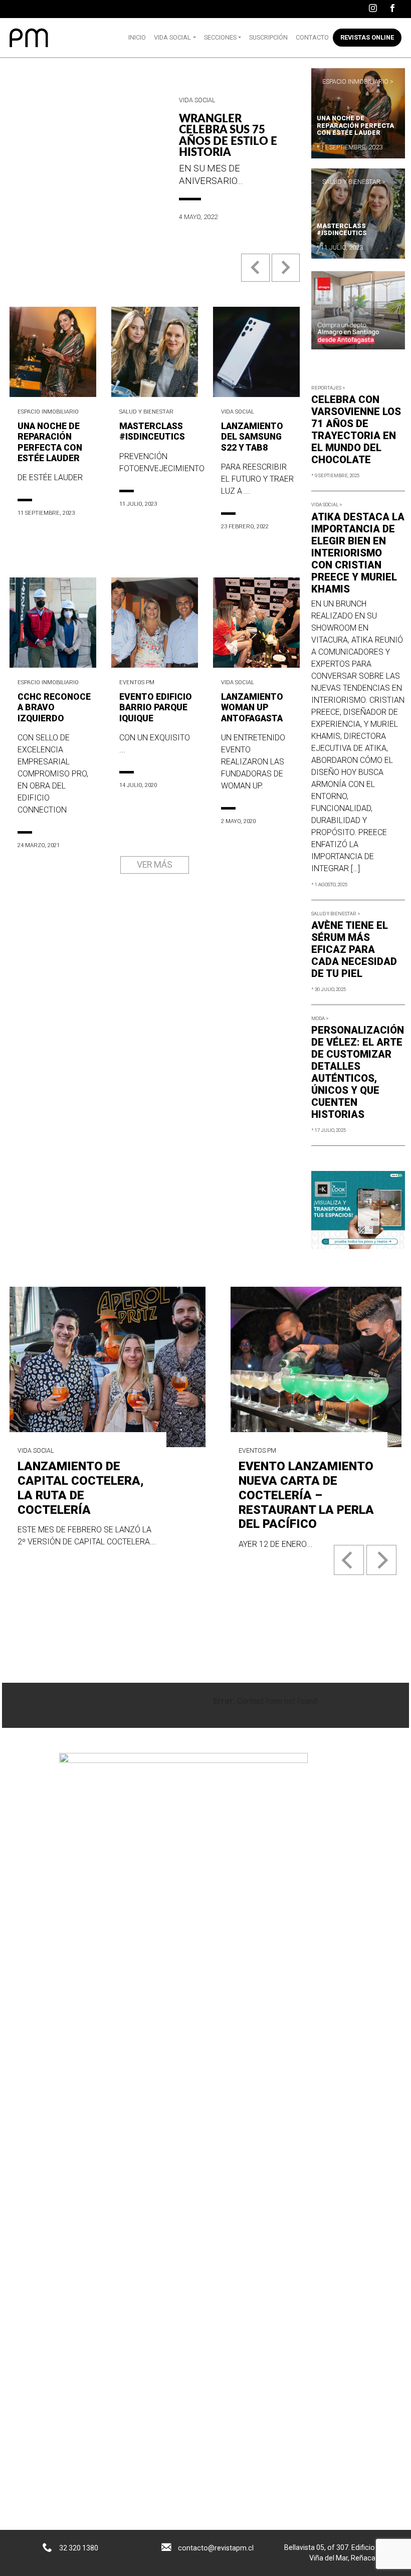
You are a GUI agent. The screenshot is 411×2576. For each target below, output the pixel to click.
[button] (256, 275)
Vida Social (172, 37)
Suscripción (268, 37)
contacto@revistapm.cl (216, 2548)
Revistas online (367, 37)
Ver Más (155, 865)
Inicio (137, 37)
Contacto (312, 37)
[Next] (381, 1560)
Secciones (220, 37)
